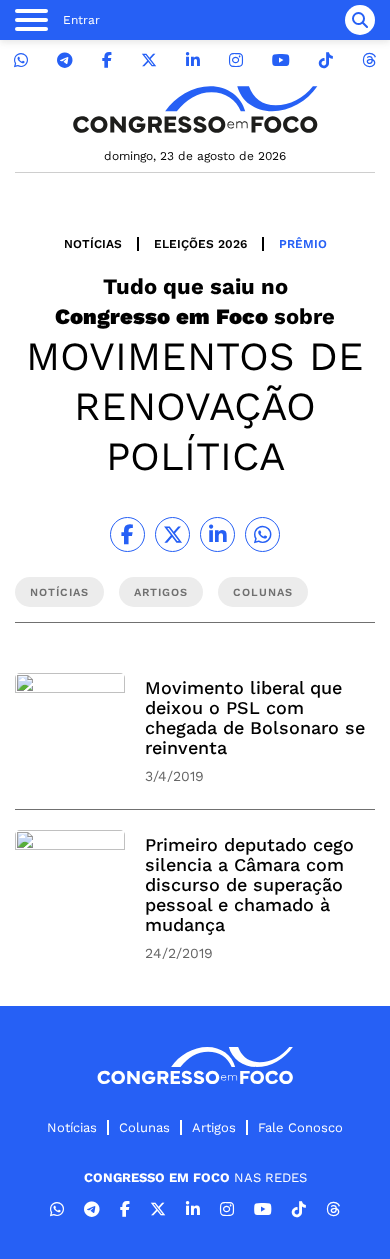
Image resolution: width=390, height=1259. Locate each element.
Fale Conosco (300, 1127)
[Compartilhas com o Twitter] (172, 534)
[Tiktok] (326, 60)
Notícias (93, 244)
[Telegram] (65, 60)
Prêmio (303, 244)
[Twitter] (149, 60)
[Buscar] (360, 20)
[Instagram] (236, 60)
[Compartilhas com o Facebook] (127, 534)
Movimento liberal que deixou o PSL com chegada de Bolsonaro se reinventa (255, 717)
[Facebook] (107, 60)
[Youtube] (281, 60)
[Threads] (369, 60)
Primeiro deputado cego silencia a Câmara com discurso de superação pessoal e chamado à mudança (249, 884)
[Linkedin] (193, 60)
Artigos (214, 1127)
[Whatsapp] (21, 60)
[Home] (195, 109)
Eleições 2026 (200, 244)
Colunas (144, 1127)
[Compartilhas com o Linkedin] (217, 534)
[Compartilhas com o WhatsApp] (262, 534)
